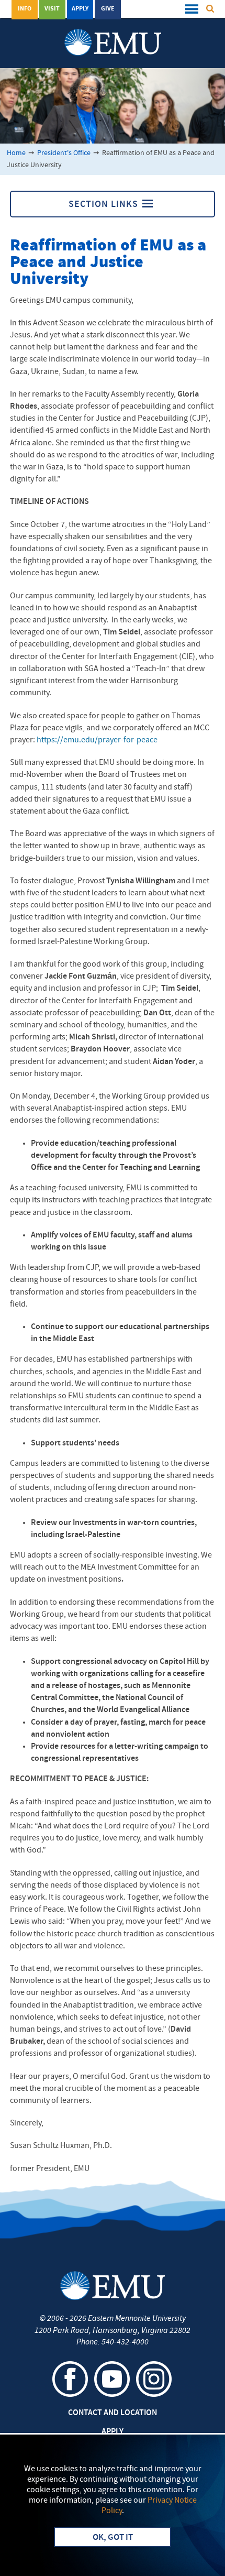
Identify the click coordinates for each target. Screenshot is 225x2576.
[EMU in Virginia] (113, 32)
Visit (52, 9)
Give (108, 9)
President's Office (64, 153)
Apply (80, 9)
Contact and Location (113, 2413)
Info (25, 9)
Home (16, 153)
